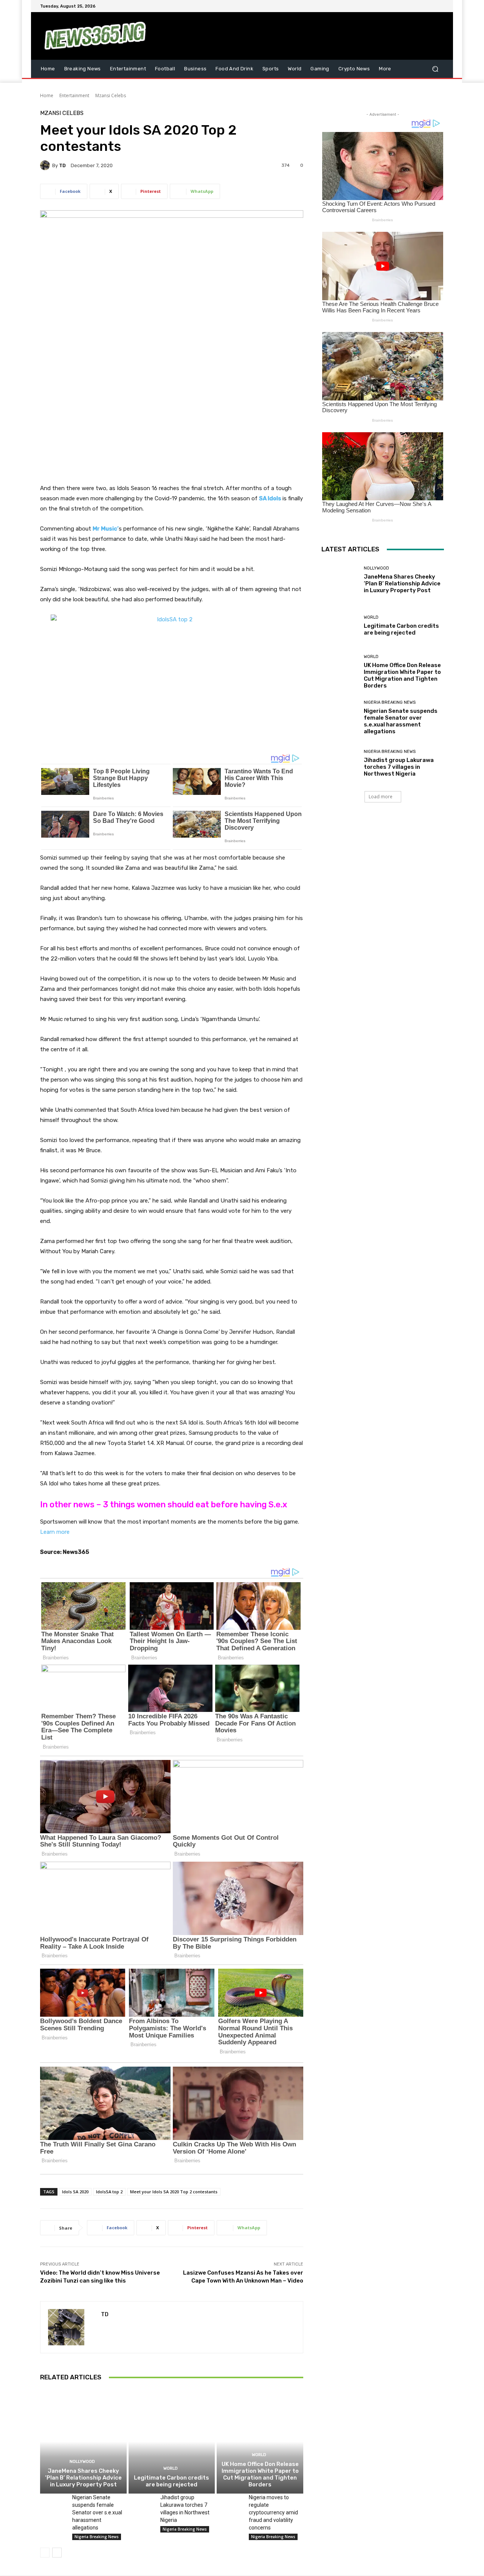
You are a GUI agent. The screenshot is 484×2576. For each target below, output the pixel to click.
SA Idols (270, 498)
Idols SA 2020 (75, 2192)
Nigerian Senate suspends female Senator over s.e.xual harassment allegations (97, 2512)
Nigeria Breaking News (97, 2537)
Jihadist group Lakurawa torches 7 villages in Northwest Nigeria (399, 767)
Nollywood (82, 2462)
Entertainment (74, 95)
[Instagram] (412, 6)
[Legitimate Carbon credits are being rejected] (172, 2441)
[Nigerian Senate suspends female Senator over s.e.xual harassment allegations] (53, 2503)
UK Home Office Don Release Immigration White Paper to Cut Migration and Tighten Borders (260, 2474)
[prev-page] (45, 2553)
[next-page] (57, 2553)
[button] (435, 69)
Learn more (55, 1532)
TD (62, 165)
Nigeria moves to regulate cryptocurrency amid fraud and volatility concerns (273, 2512)
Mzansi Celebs (111, 95)
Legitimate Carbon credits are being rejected (171, 2481)
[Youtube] (439, 6)
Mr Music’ (106, 529)
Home (47, 95)
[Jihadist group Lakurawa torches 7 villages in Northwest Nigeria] (142, 2503)
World (171, 2468)
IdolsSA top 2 (109, 2192)
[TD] (46, 165)
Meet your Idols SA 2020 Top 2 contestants (174, 2192)
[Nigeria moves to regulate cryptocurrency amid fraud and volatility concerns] (230, 2503)
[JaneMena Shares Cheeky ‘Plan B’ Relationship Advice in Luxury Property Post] (83, 2441)
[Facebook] (403, 6)
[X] (421, 6)
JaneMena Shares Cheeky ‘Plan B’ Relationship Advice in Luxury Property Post (83, 2478)
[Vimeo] (430, 6)
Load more (381, 797)
